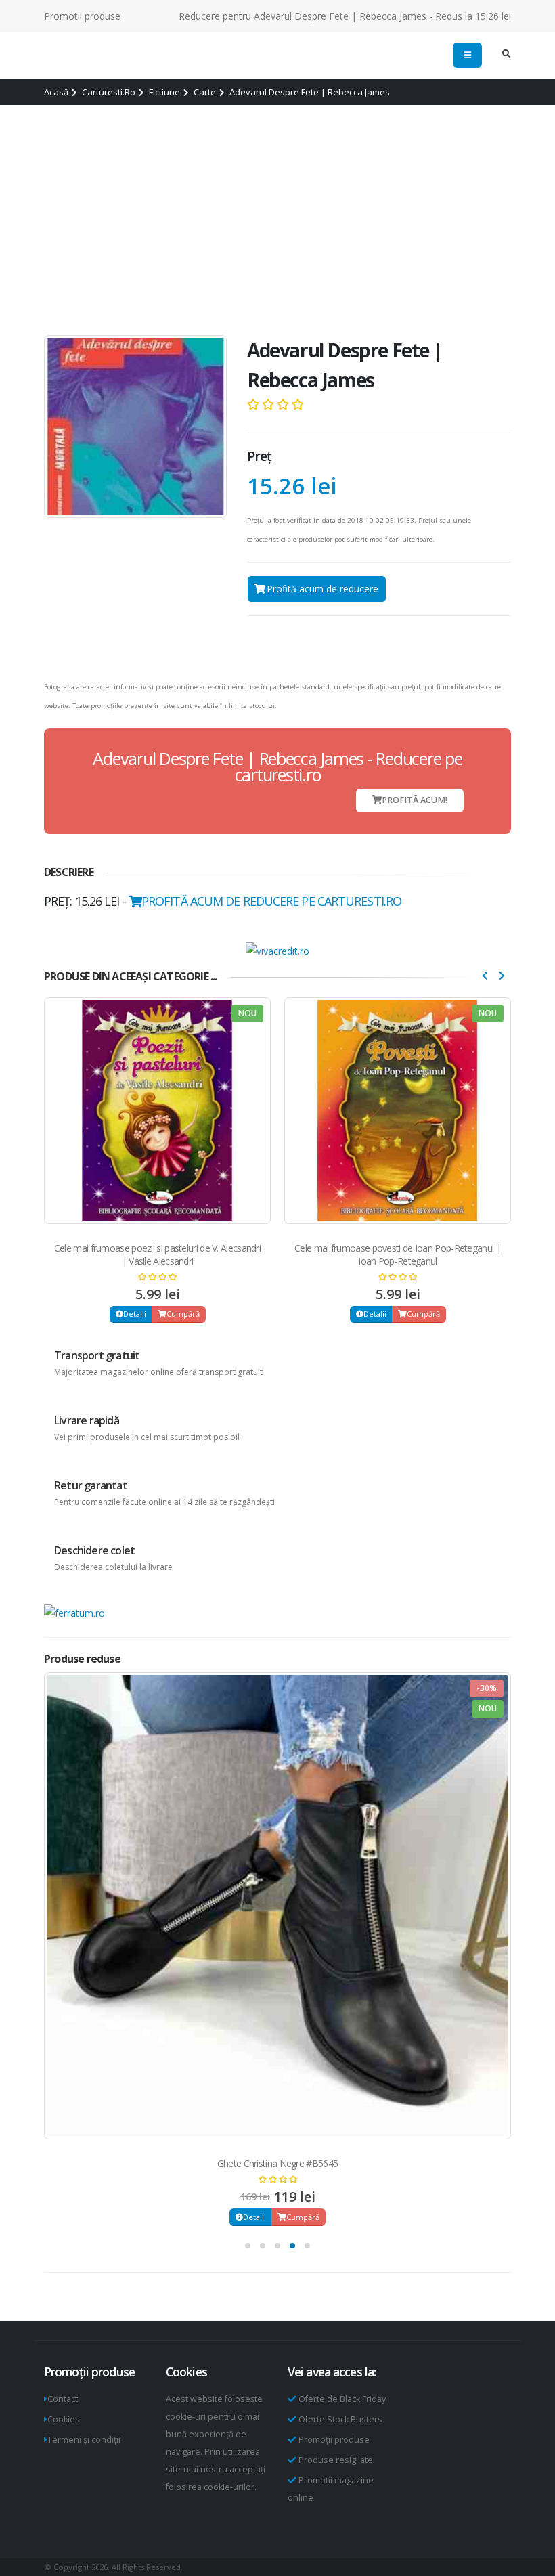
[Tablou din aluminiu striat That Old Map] (277, 1906)
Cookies (64, 2419)
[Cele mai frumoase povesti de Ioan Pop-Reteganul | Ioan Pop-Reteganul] (157, 1111)
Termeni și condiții (84, 2440)
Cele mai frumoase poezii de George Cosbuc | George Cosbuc (398, 1254)
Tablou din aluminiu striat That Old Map (278, 2163)
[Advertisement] (277, 220)
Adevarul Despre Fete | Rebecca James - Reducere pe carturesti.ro (277, 766)
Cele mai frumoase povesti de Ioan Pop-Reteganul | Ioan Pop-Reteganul (157, 1254)
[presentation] (485, 975)
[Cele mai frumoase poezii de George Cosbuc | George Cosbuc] (398, 1111)
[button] (248, 2246)
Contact (63, 2399)
